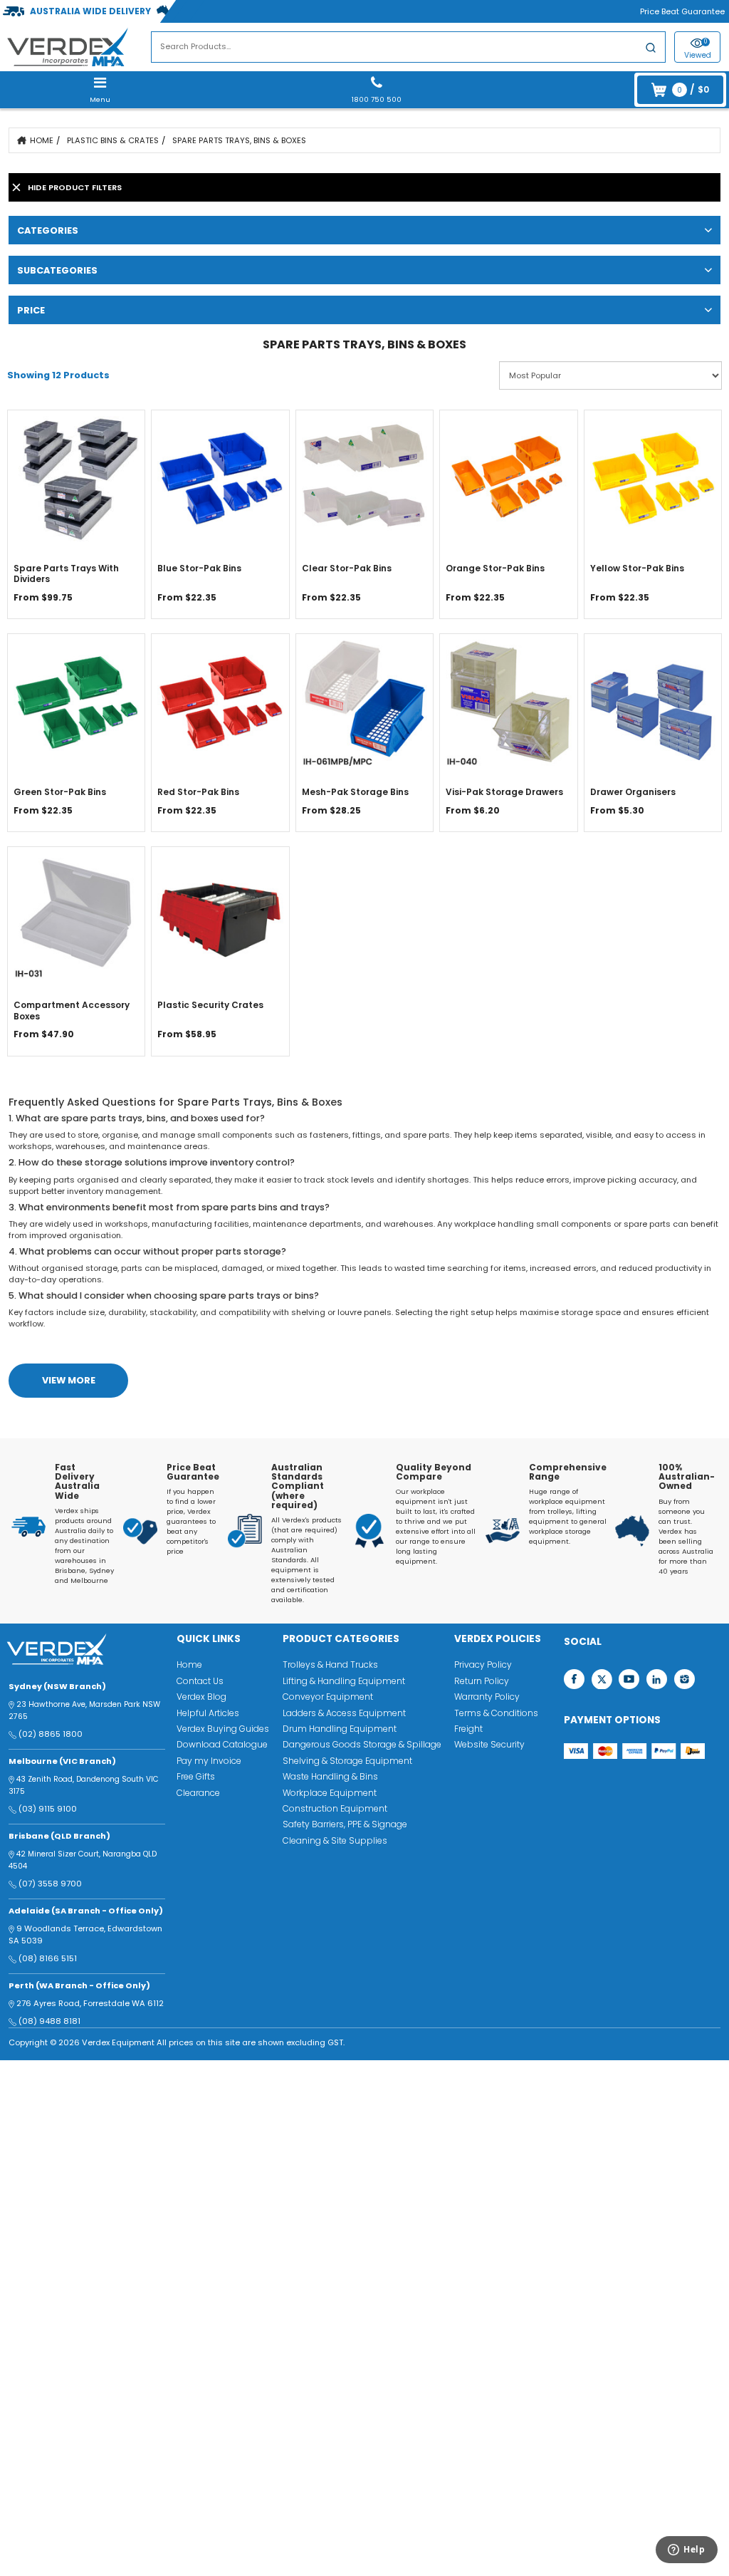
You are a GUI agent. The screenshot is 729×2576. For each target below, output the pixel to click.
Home (42, 140)
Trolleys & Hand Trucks (330, 1664)
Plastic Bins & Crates (113, 140)
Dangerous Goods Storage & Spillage (362, 1744)
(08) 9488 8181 (49, 2021)
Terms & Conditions (496, 1713)
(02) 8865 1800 (51, 1734)
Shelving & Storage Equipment (347, 1761)
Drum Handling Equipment (340, 1729)
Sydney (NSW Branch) (57, 1686)
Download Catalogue (222, 1744)
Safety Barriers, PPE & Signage (345, 1824)
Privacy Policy (483, 1664)
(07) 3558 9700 (50, 1884)
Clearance (198, 1793)
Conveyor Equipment (328, 1697)
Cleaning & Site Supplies (335, 1840)
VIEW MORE (69, 1380)
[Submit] (651, 50)
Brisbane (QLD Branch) (59, 1836)
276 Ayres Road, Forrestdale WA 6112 (90, 2003)
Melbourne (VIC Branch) (62, 1761)
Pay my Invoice (209, 1761)
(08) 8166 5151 (48, 1958)
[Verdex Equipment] (67, 46)
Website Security (489, 1744)
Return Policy (482, 1681)
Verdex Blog (201, 1697)
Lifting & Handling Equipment (344, 1681)
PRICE (31, 310)
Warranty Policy (487, 1697)
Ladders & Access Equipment (344, 1713)
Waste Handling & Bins (330, 1776)
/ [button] (693, 89)
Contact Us (200, 1681)
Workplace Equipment (330, 1793)
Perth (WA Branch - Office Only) (79, 1985)
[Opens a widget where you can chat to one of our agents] (680, 2553)
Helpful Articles (208, 1713)
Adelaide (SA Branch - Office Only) (86, 1911)
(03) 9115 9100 (48, 1809)
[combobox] (408, 47)
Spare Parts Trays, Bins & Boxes (239, 140)
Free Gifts (196, 1776)
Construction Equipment (335, 1808)
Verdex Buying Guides (223, 1729)
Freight (468, 1729)
